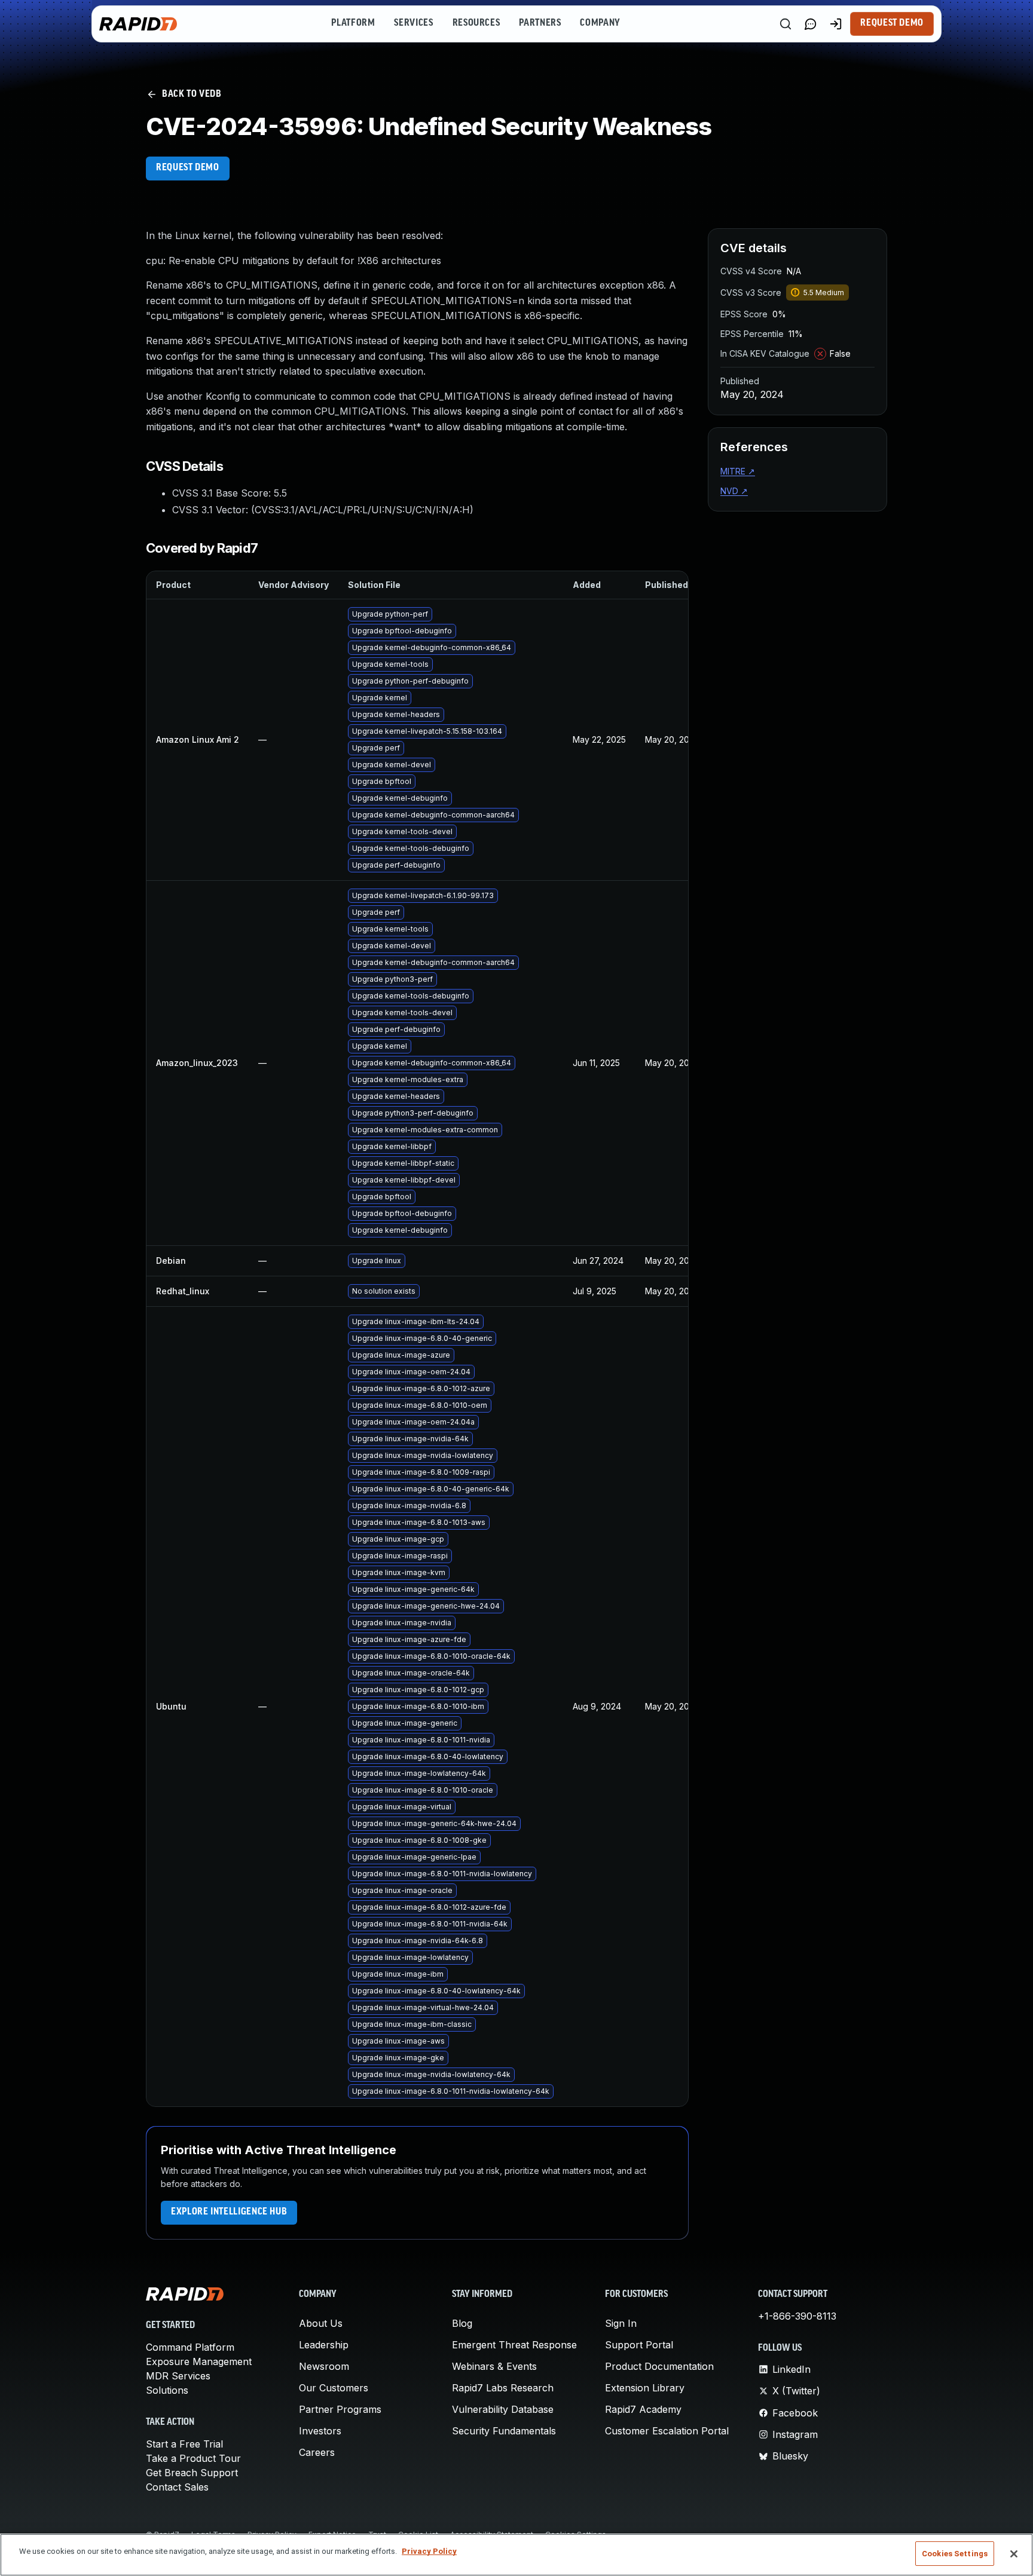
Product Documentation (659, 2366)
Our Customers (334, 2388)
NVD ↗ (734, 491)
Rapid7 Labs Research (503, 2388)
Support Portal (639, 2345)
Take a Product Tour (193, 2458)
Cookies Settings (955, 2554)
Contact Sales (177, 2487)
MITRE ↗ (738, 471)
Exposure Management (199, 2361)
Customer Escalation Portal (667, 2431)
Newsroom (324, 2366)
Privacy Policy (429, 2551)
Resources (476, 23)
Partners (540, 23)
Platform (353, 23)
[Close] (1014, 2554)
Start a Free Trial (184, 2444)
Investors (320, 2431)
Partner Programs (340, 2409)
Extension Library (645, 2388)
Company (600, 23)
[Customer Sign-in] (836, 24)
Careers (317, 2452)
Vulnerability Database (503, 2409)
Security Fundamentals (504, 2431)
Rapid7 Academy (643, 2409)
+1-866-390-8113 (797, 2316)
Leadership (324, 2345)
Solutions (167, 2390)
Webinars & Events (494, 2366)
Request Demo (892, 23)
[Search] (786, 24)
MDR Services (178, 2376)
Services (413, 23)
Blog (462, 2323)
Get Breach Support (192, 2473)
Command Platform (190, 2347)
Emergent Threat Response (514, 2345)
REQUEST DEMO (188, 168)
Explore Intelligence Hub (229, 2212)
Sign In (621, 2323)
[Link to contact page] (811, 24)
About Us (321, 2323)
